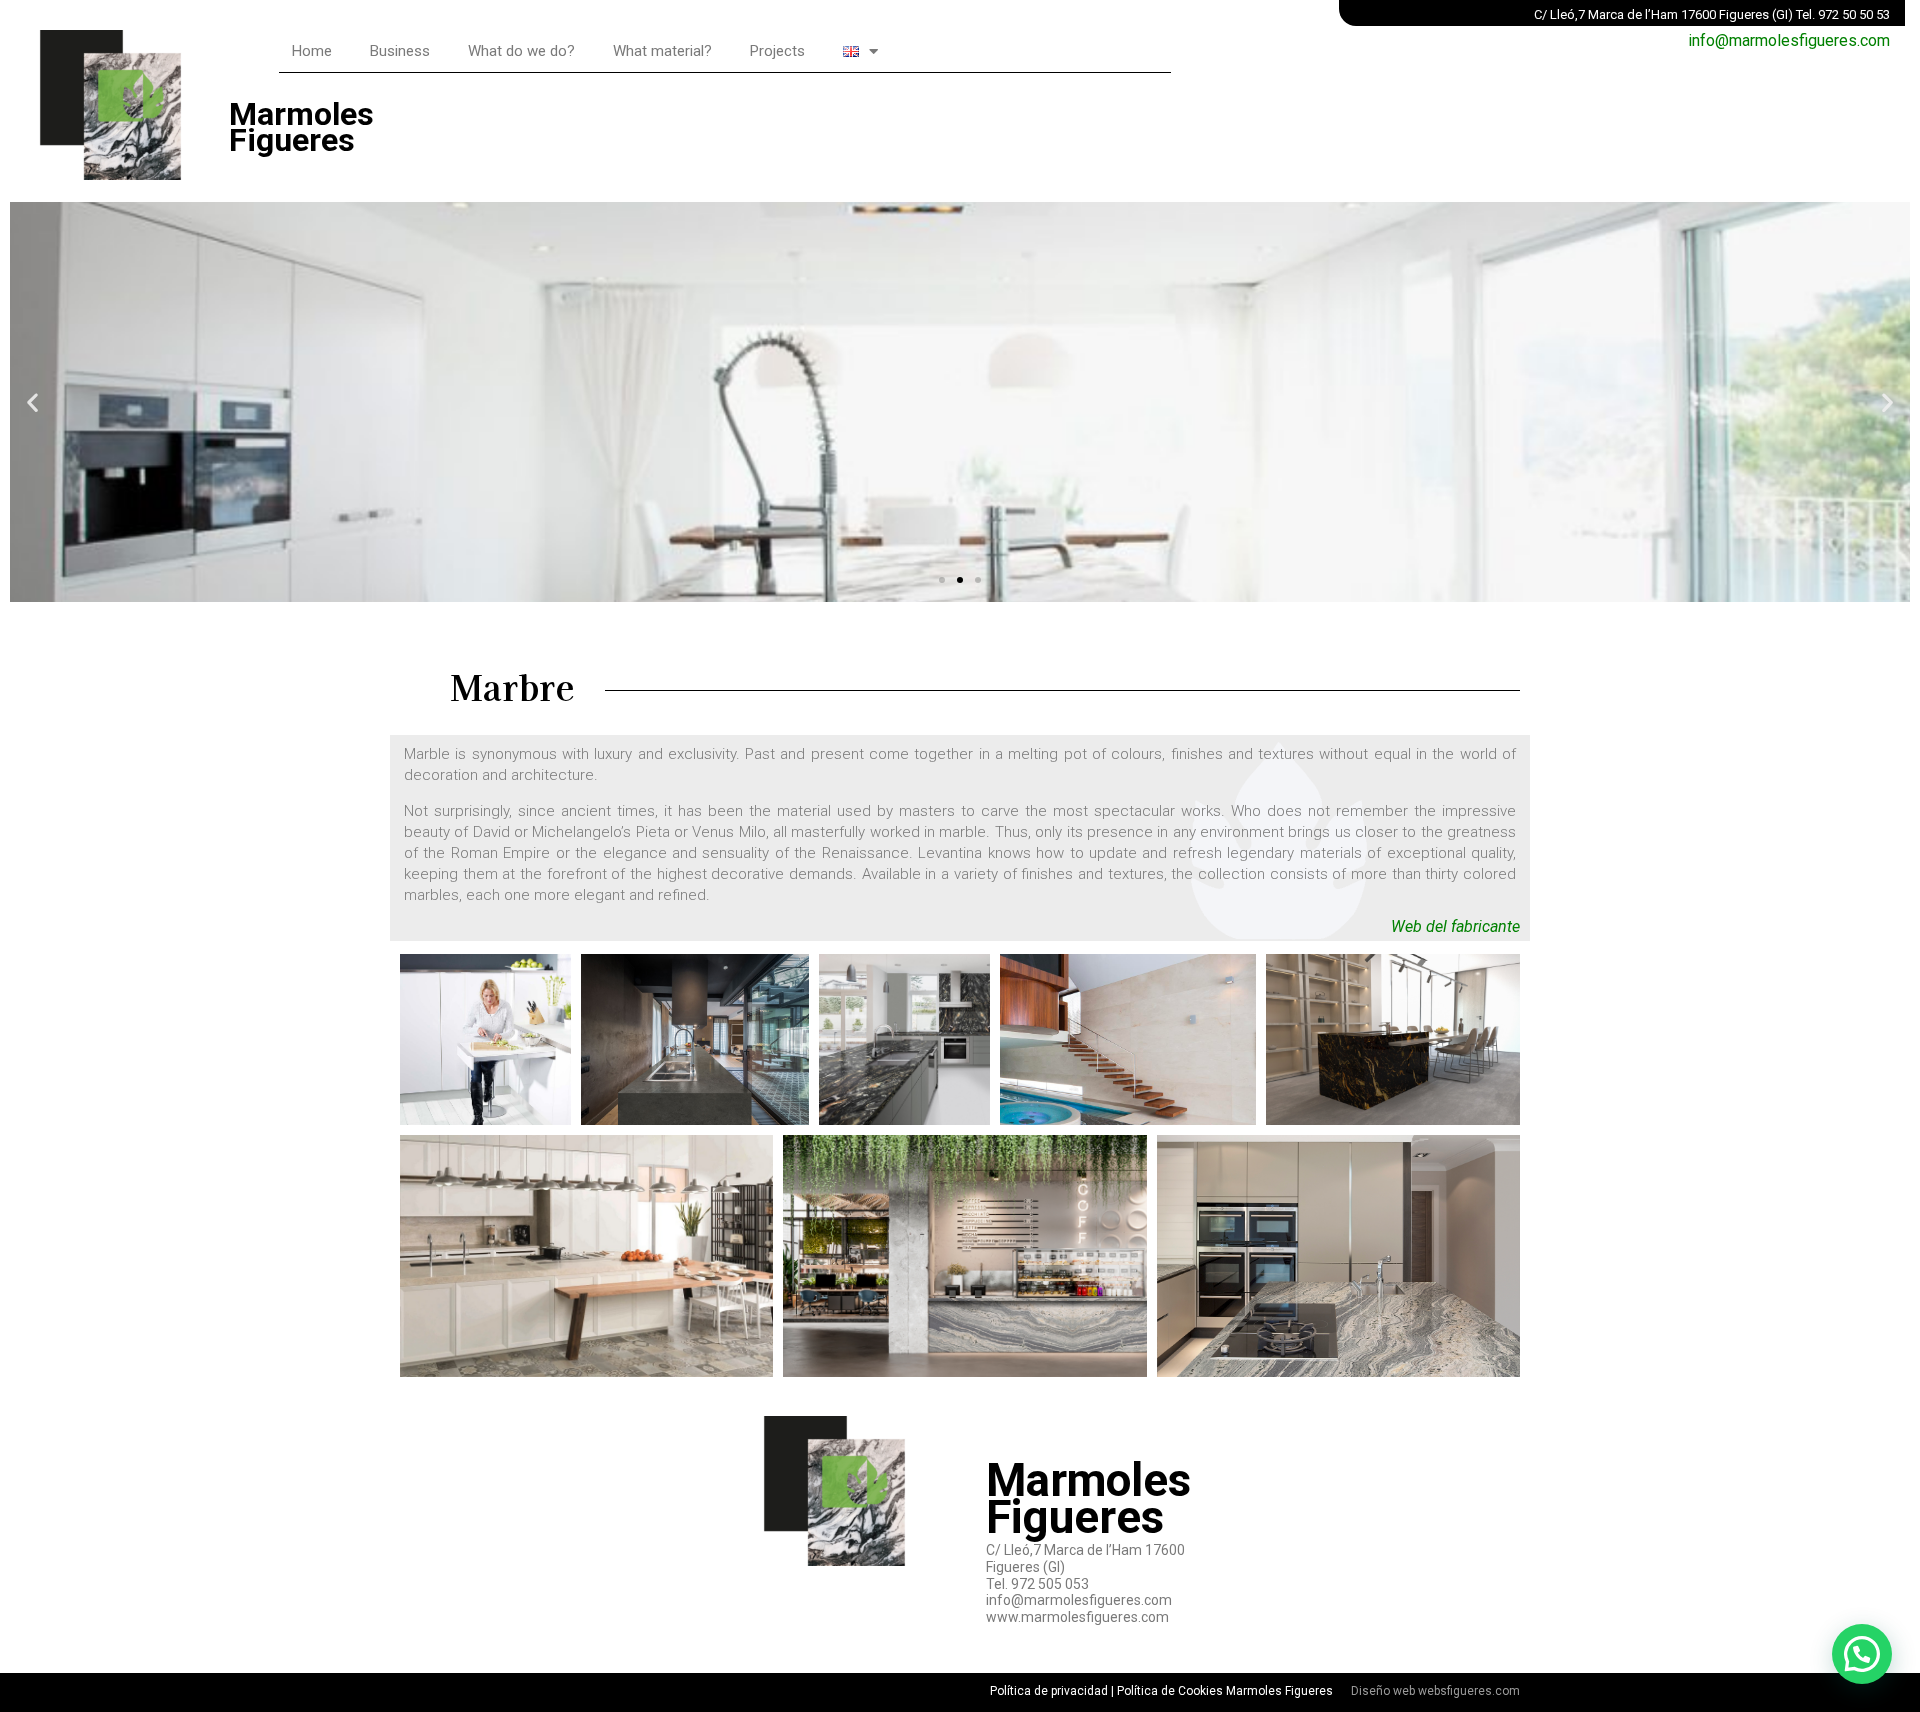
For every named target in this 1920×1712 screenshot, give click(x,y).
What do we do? (521, 51)
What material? (662, 51)
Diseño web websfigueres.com (1435, 1691)
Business (400, 51)
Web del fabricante (1455, 926)
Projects (777, 51)
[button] (942, 580)
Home (312, 51)
